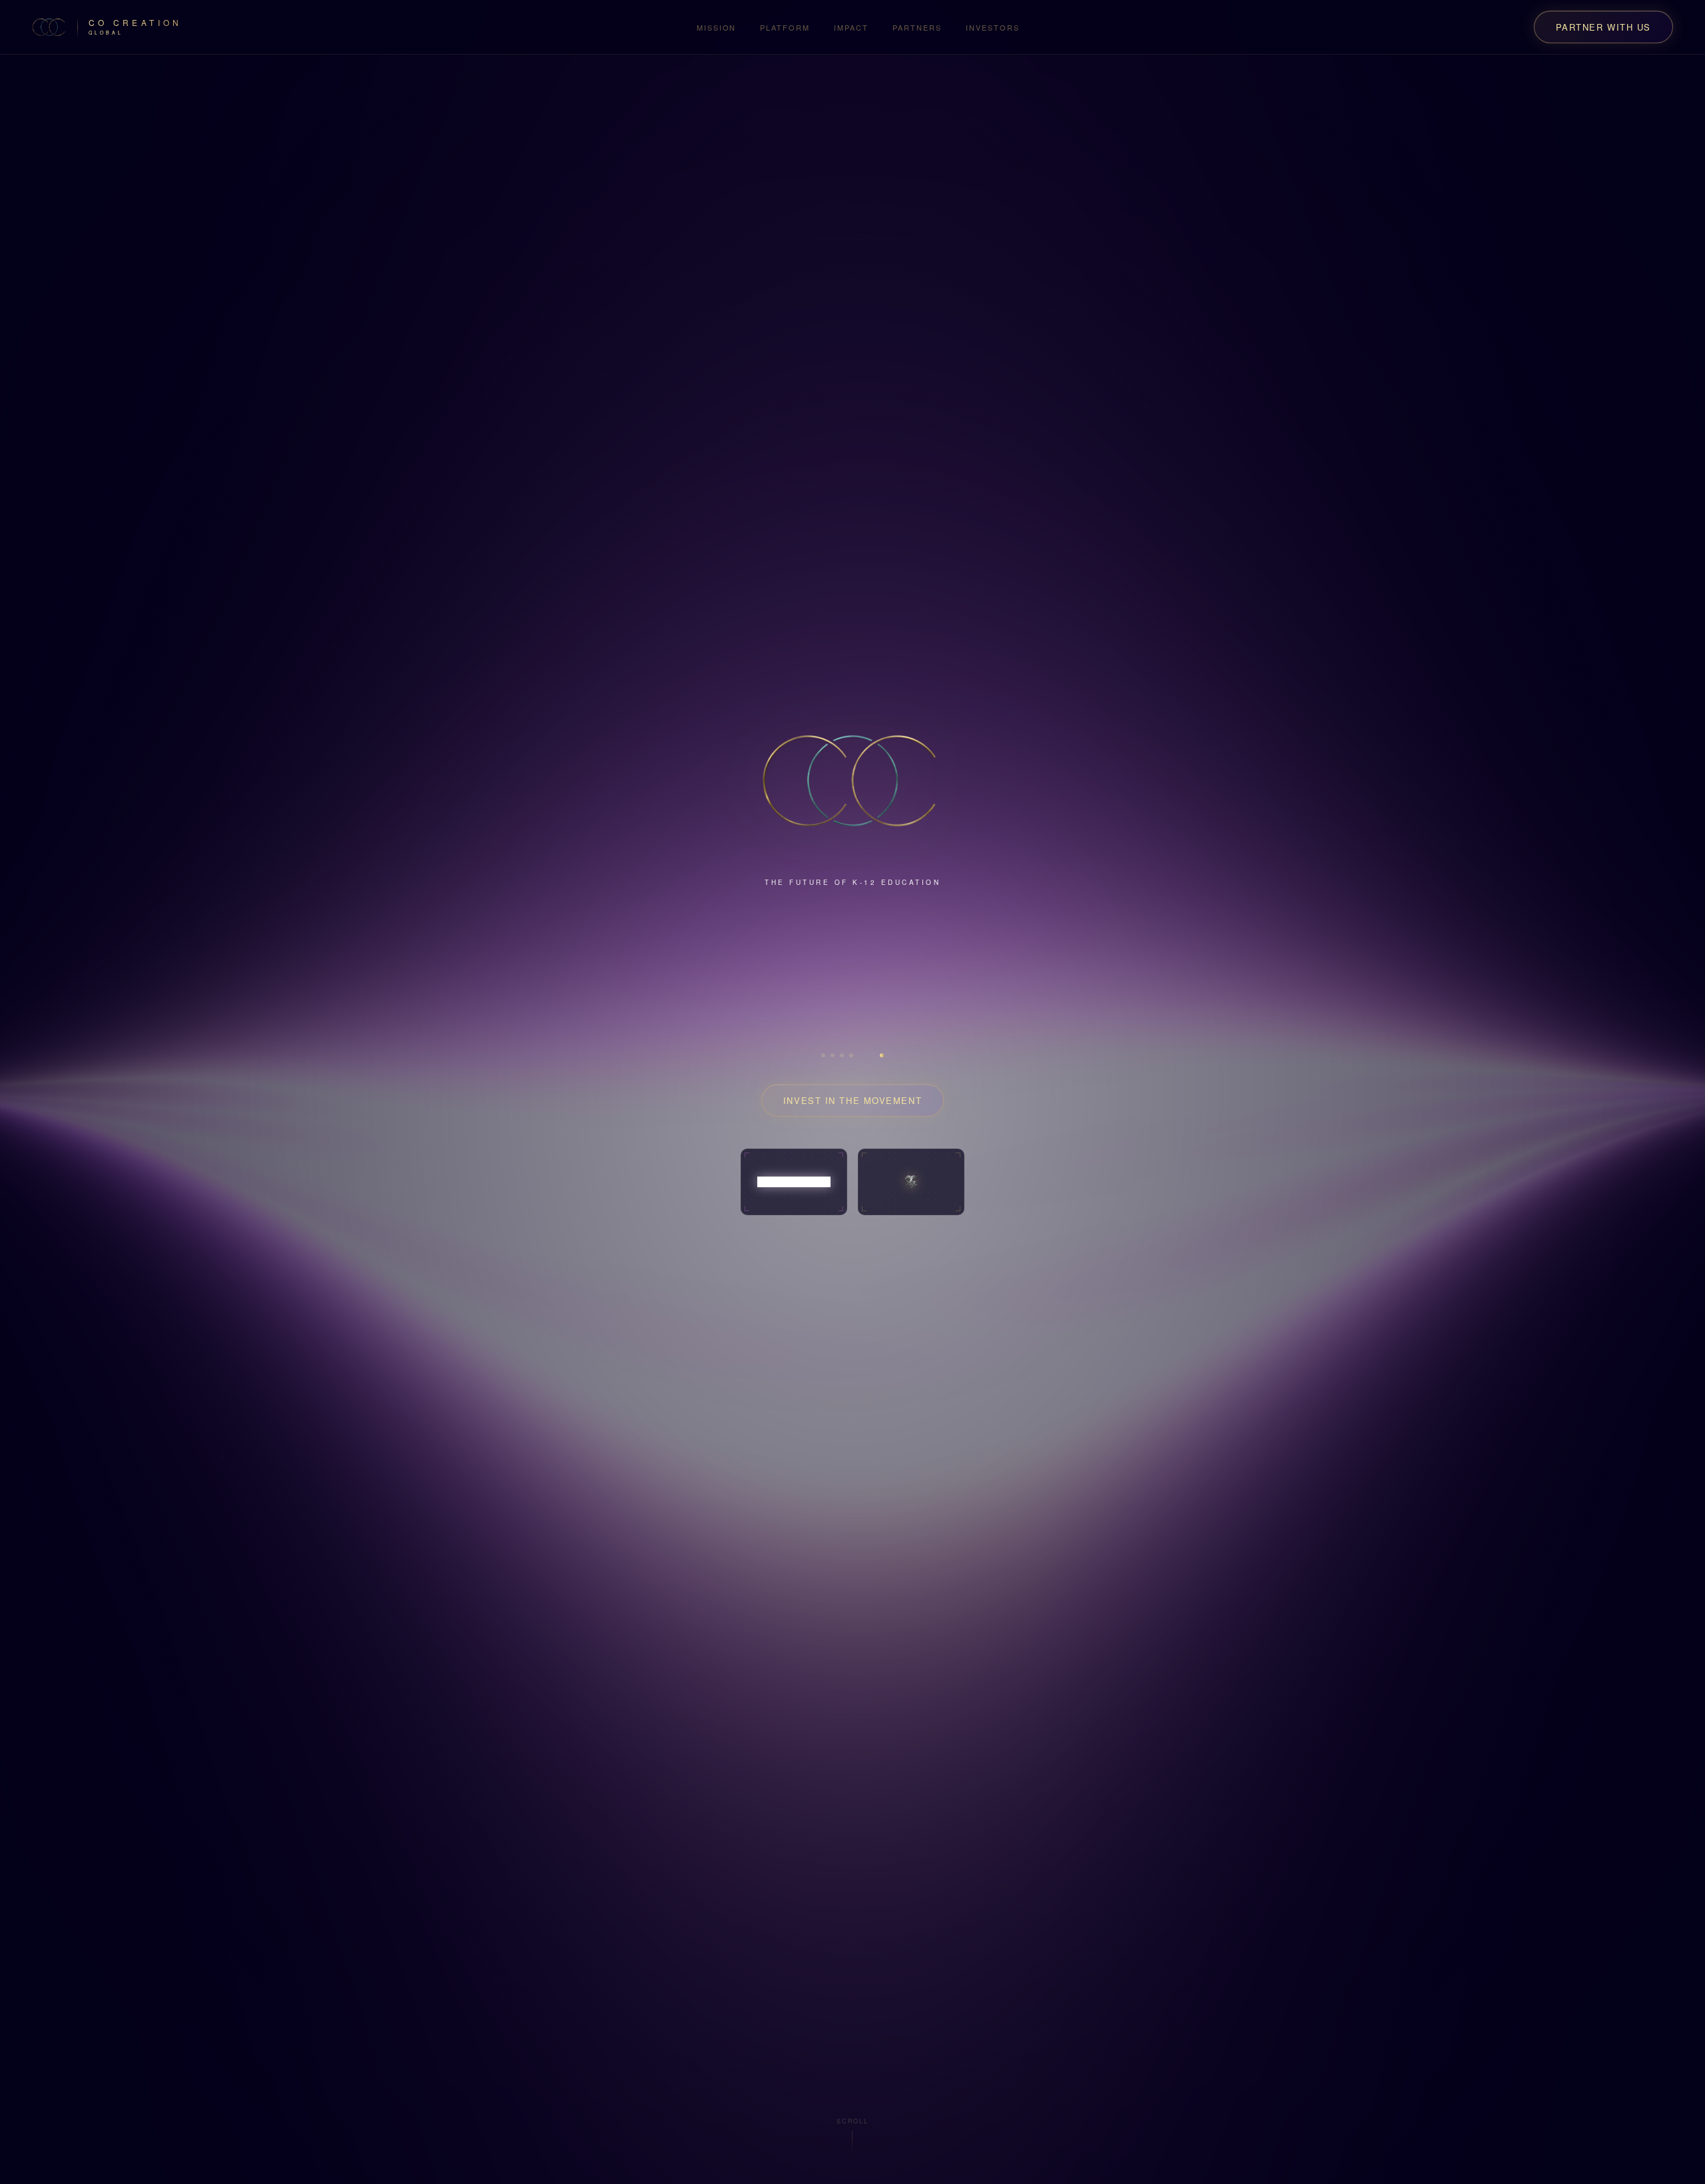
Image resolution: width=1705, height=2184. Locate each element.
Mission (717, 27)
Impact (851, 27)
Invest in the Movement (852, 1076)
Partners (917, 27)
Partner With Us (1603, 27)
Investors (993, 27)
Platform (785, 27)
